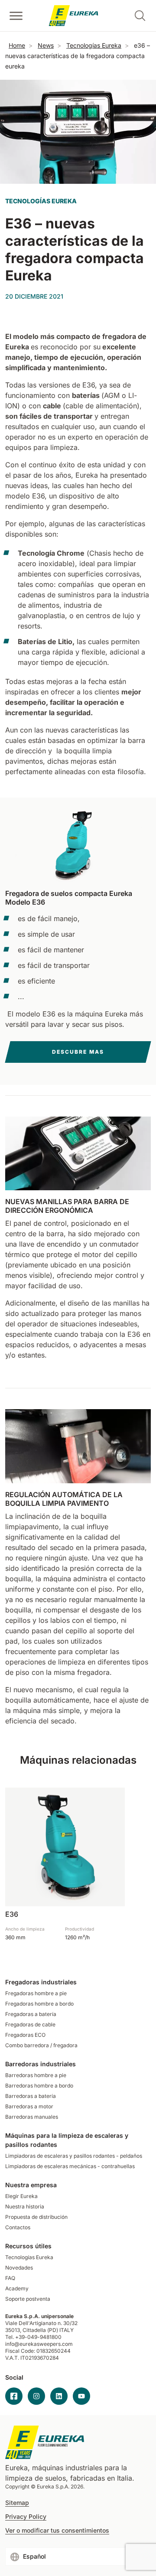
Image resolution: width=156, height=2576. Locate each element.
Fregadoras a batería (31, 2014)
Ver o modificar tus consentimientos (57, 2530)
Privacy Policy (26, 2517)
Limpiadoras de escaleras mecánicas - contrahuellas (70, 2166)
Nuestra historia (25, 2206)
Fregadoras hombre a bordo (39, 2004)
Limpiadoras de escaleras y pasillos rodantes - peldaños (74, 2156)
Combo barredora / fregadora (41, 2045)
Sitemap (17, 2503)
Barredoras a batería (31, 2096)
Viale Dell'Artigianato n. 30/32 (42, 2323)
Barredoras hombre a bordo (39, 2086)
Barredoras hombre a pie (36, 2075)
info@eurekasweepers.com (39, 2344)
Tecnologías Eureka (94, 45)
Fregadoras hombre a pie (36, 1993)
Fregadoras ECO (25, 2035)
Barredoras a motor (29, 2106)
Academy (17, 2288)
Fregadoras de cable (30, 2024)
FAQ (10, 2278)
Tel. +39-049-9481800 (33, 2337)
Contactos (18, 2227)
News (46, 45)
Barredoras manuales (32, 2117)
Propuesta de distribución (36, 2217)
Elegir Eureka (21, 2196)
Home (17, 45)
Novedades (19, 2268)
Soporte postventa (28, 2299)
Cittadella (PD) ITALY (48, 2330)
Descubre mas (78, 1052)
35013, (13, 2330)
